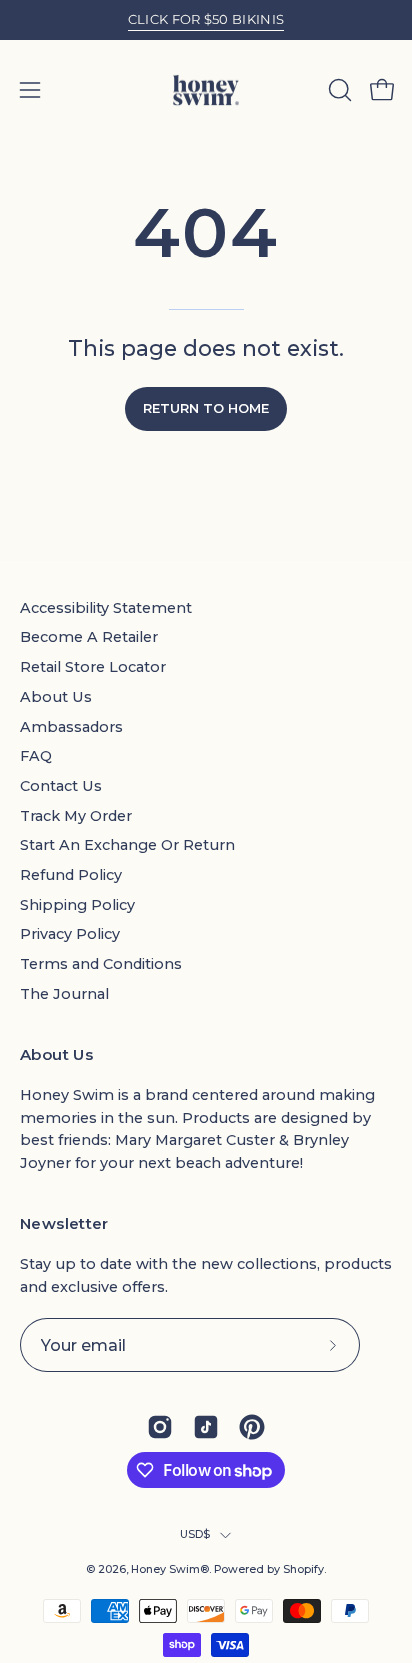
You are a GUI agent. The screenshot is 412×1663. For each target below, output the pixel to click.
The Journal (64, 994)
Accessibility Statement (106, 608)
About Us (56, 697)
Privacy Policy (70, 934)
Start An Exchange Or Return (127, 845)
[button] (338, 90)
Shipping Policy (77, 905)
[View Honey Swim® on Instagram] (160, 1427)
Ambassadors (71, 727)
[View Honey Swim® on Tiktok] (206, 1427)
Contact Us (61, 786)
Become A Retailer (89, 637)
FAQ (36, 756)
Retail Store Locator (93, 667)
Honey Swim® (170, 1569)
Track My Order (76, 816)
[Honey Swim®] (206, 90)
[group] (206, 20)
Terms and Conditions (101, 964)
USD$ (195, 1534)
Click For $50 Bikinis (206, 19)
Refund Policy (71, 875)
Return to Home (206, 408)
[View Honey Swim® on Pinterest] (252, 1427)
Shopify (303, 1569)
